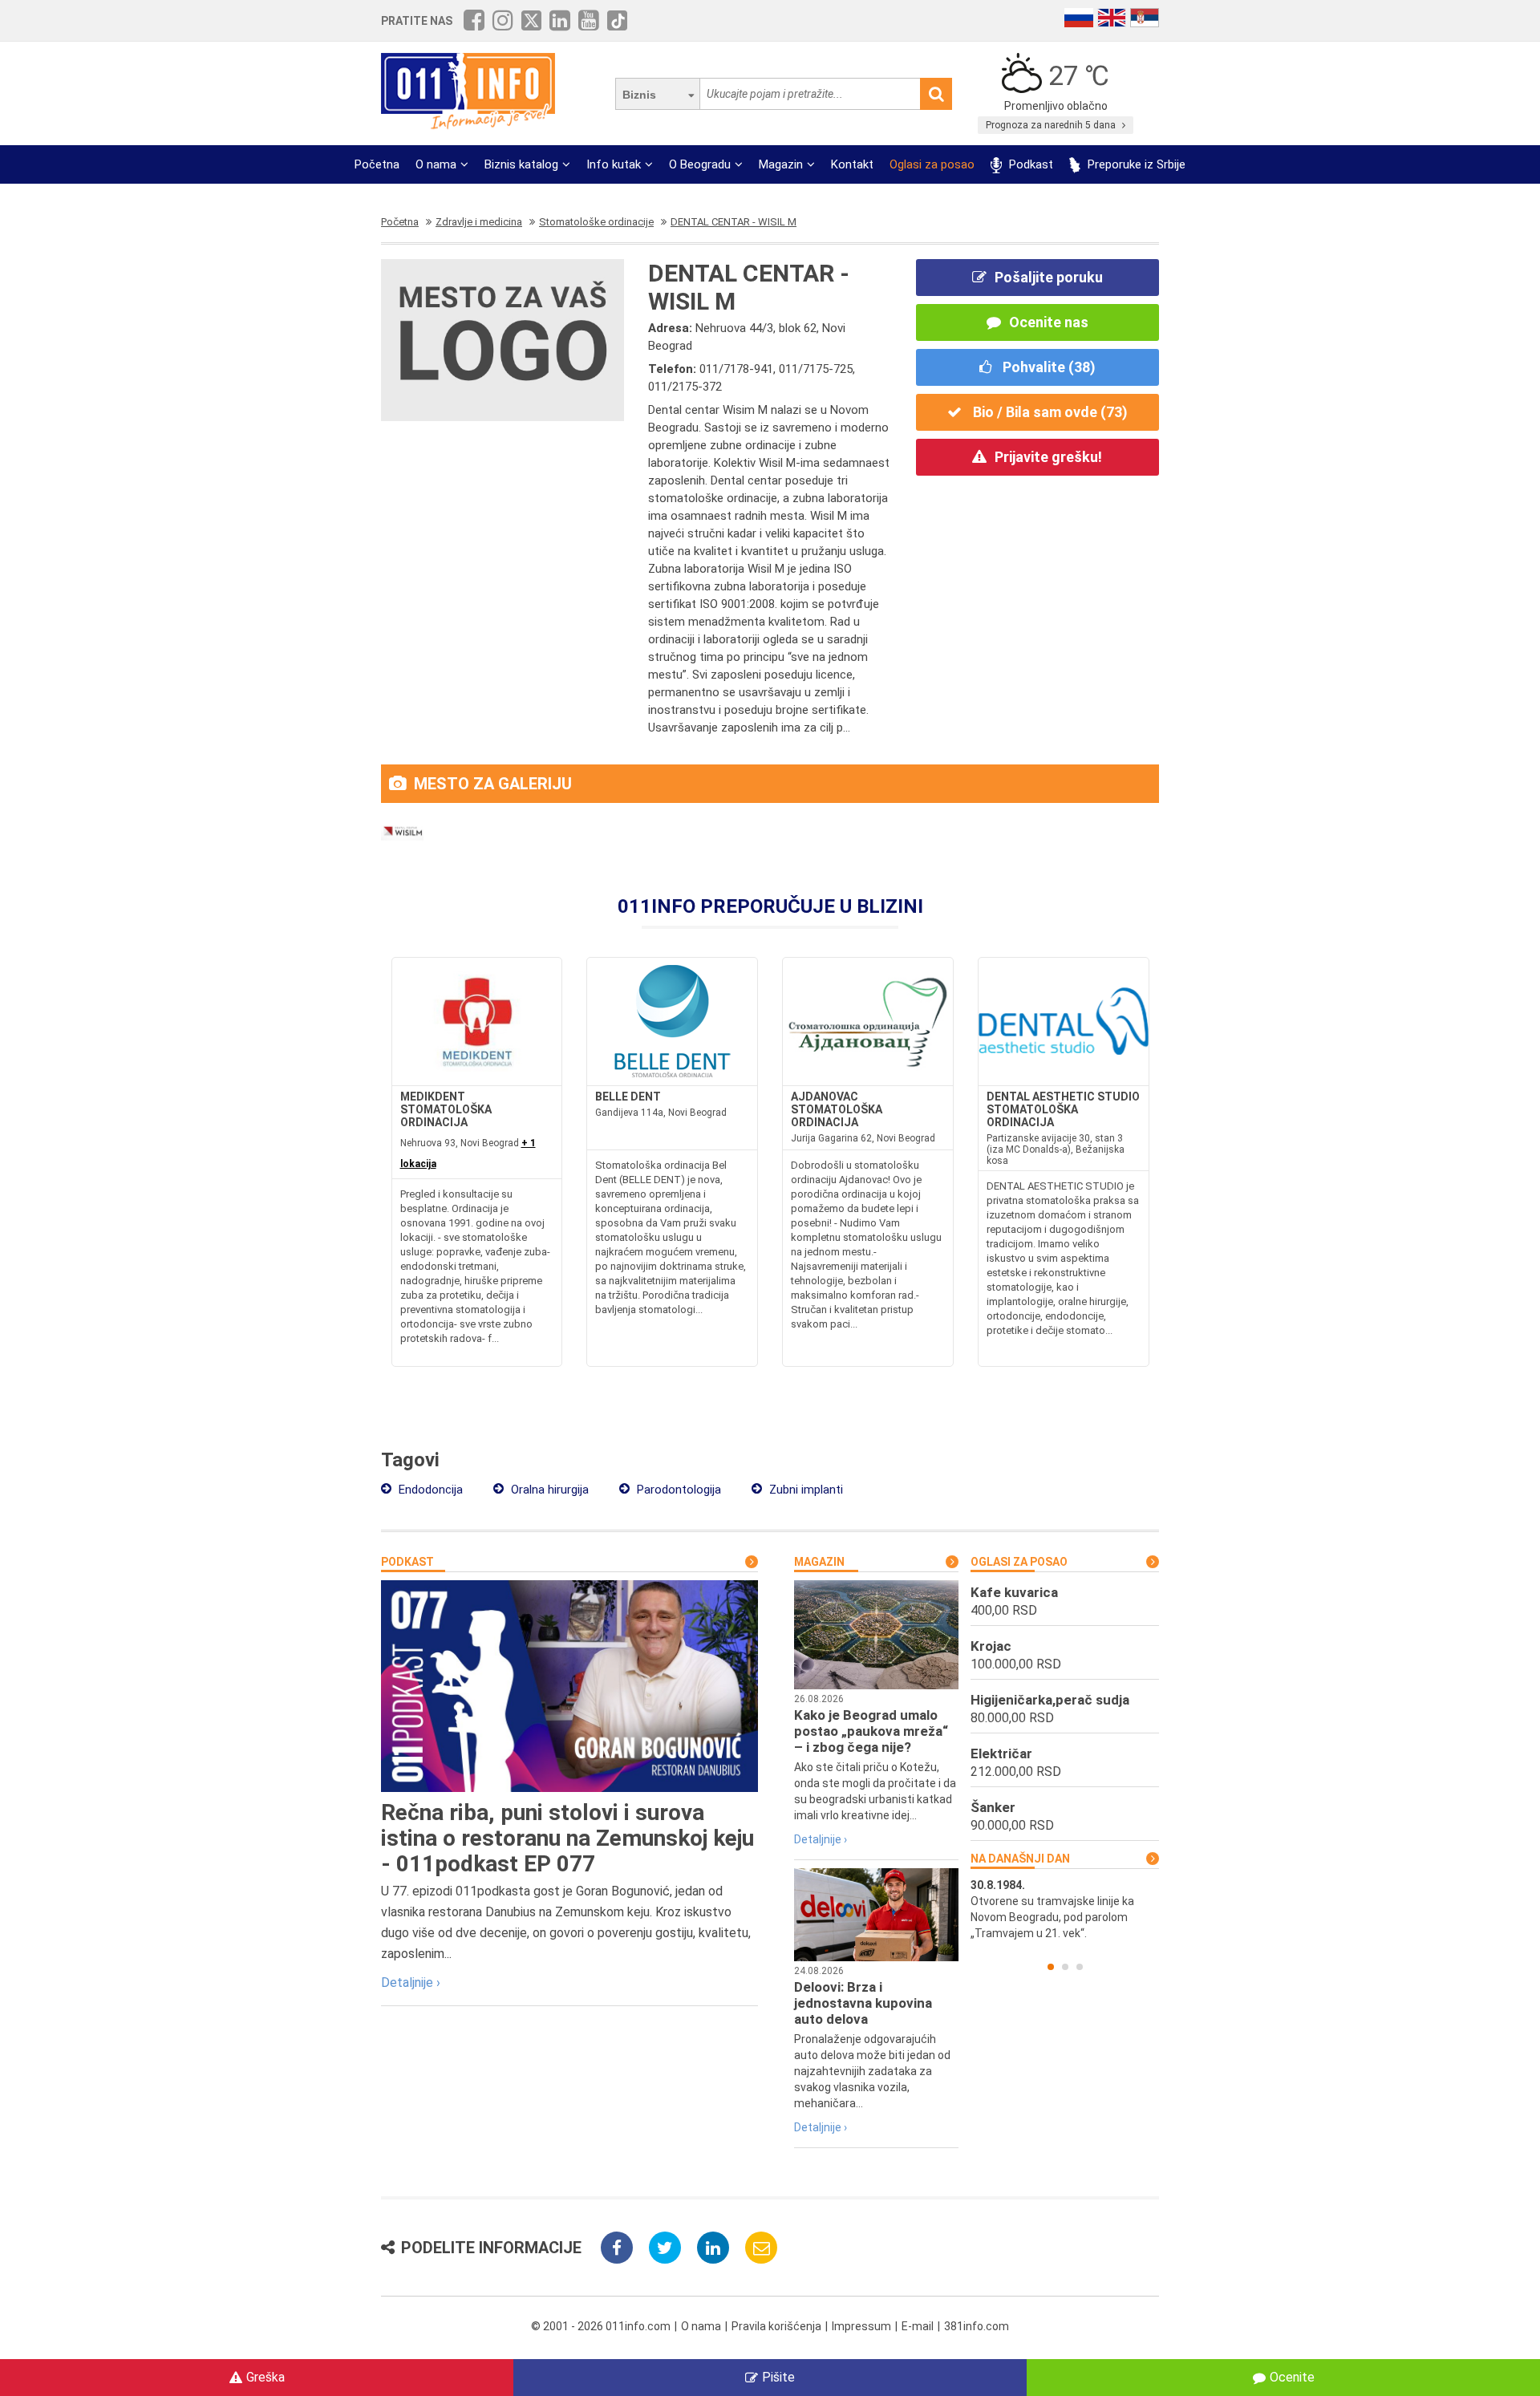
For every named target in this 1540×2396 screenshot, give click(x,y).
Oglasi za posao (932, 164)
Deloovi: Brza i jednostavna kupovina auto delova (863, 2003)
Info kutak (614, 164)
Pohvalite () (1048, 367)
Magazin (781, 164)
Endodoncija (429, 1490)
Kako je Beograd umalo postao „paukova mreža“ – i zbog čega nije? (871, 1731)
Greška (265, 2377)
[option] (1065, 1909)
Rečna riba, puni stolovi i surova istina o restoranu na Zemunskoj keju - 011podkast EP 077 (567, 1838)
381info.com (977, 2326)
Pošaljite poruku (1049, 277)
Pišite (778, 2377)
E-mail (918, 2326)
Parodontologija (677, 1490)
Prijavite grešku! (1048, 457)
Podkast (1029, 164)
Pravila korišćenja (776, 2326)
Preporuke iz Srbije (1135, 164)
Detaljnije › (411, 1982)
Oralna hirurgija (548, 1490)
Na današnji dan (1020, 1859)
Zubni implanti (804, 1490)
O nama (436, 164)
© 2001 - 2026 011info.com (601, 2326)
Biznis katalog (521, 164)
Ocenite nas (1049, 322)
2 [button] (1065, 1967)
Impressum (861, 2326)
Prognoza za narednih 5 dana (1052, 125)
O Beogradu (700, 164)
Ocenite (1292, 2377)
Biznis (639, 95)
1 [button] (1051, 1967)
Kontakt (852, 164)
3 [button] (1080, 1967)
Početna (377, 164)
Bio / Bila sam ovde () (1049, 412)
